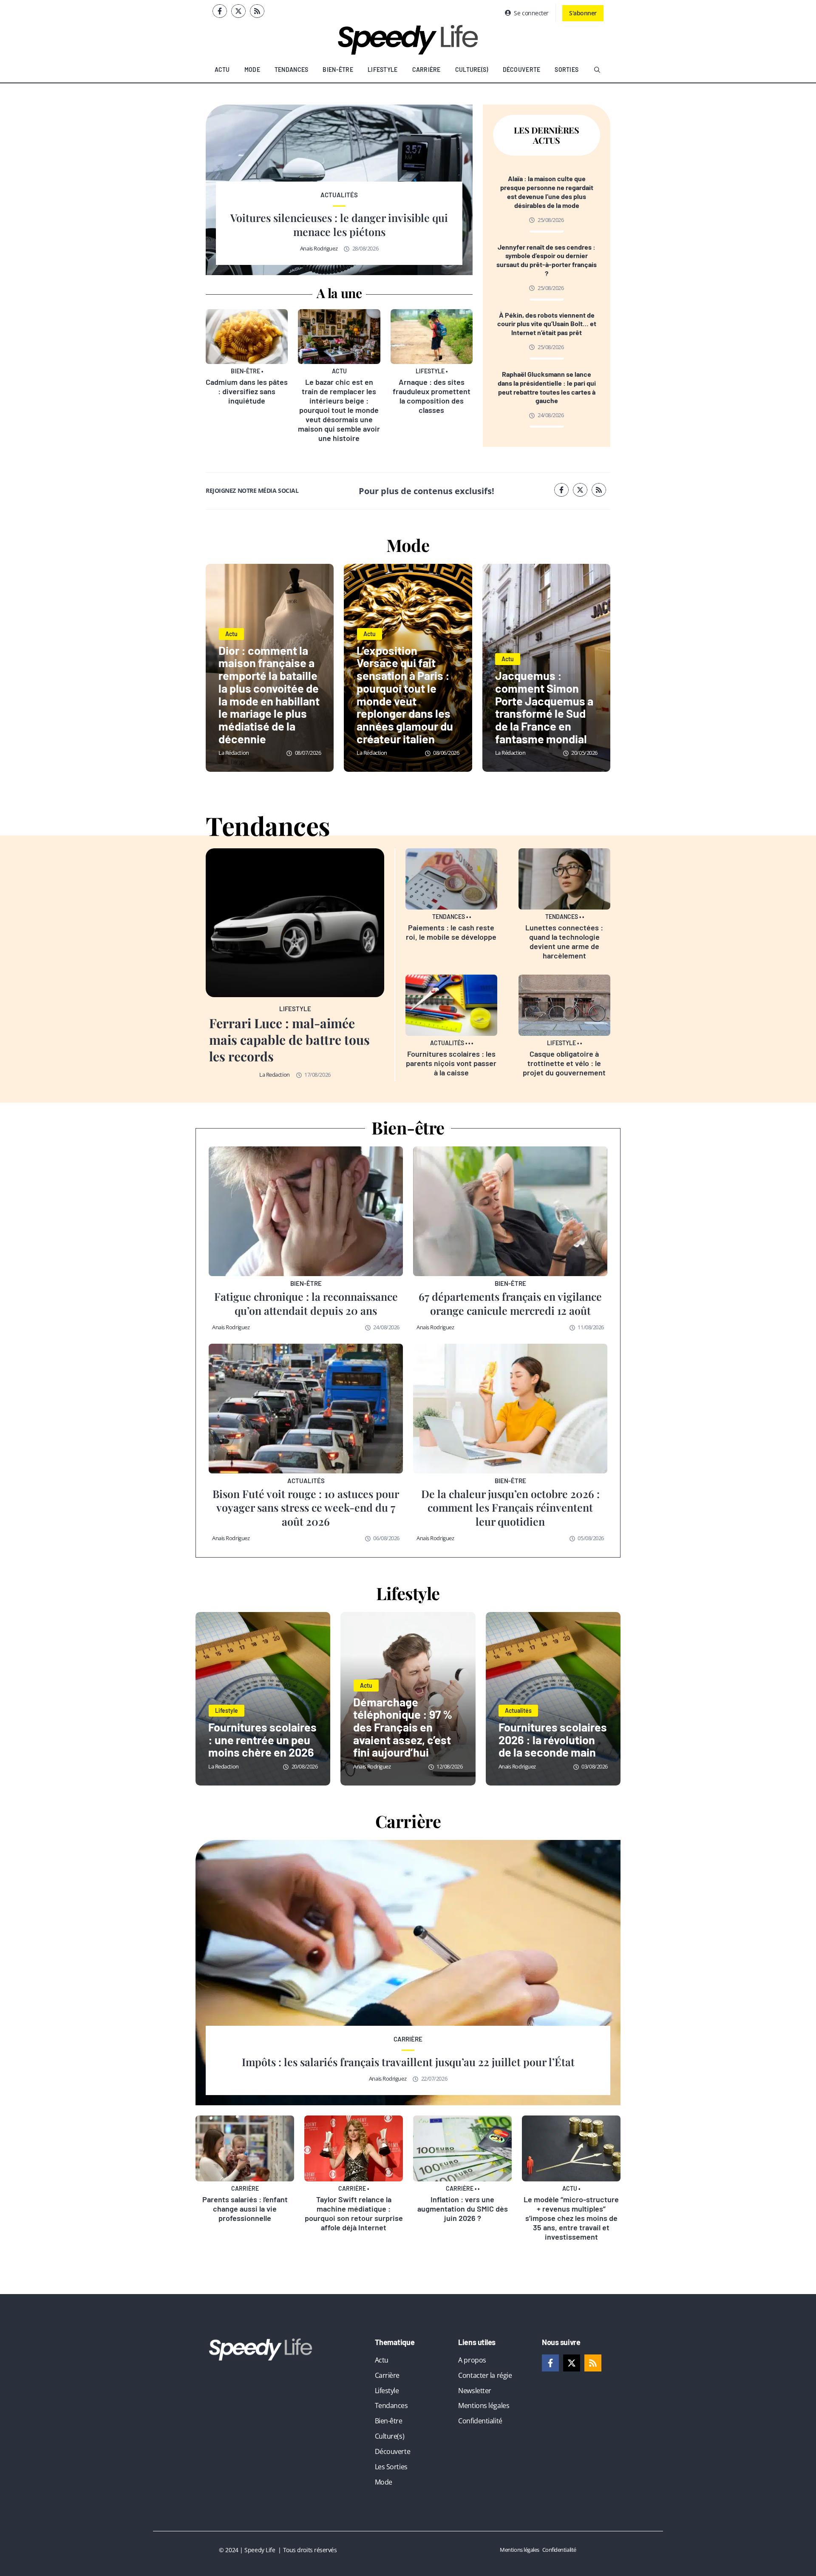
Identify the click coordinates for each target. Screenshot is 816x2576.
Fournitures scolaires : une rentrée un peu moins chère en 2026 (262, 1739)
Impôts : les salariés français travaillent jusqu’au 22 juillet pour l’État (408, 2062)
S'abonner (583, 13)
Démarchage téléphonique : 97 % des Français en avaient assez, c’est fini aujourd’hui (403, 1727)
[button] (597, 70)
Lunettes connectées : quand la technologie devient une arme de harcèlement (564, 941)
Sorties (567, 70)
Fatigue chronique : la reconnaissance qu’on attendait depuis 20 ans (306, 1303)
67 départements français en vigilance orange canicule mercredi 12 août (510, 1303)
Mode (252, 70)
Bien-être (338, 70)
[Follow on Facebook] (220, 11)
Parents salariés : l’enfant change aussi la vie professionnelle (245, 2209)
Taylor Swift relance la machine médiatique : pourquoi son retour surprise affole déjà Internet (354, 2213)
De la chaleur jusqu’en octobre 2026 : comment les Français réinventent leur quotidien (510, 1507)
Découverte (522, 70)
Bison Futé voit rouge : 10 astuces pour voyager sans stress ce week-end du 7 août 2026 (306, 1507)
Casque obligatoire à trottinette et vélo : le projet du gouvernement (564, 1063)
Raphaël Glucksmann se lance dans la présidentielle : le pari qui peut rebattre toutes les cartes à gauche (547, 387)
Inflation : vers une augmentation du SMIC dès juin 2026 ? (463, 2209)
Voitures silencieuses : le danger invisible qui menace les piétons (339, 225)
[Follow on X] (238, 11)
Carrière (426, 70)
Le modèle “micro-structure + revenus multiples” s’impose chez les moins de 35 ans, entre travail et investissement (571, 2218)
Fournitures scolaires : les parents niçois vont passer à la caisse (451, 1063)
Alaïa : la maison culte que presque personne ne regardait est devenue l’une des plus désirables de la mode (547, 192)
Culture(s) (472, 70)
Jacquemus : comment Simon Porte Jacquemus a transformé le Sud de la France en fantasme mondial (544, 707)
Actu (222, 70)
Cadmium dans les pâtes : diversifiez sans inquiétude (247, 391)
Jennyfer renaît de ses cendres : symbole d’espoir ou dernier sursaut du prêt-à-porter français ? (547, 260)
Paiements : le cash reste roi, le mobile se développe (451, 932)
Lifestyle (383, 70)
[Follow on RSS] (257, 11)
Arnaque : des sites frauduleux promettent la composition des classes (432, 396)
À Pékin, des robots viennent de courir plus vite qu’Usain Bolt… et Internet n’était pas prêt (547, 324)
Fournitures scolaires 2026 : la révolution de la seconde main (553, 1739)
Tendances (292, 70)
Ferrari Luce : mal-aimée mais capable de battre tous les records (289, 1040)
